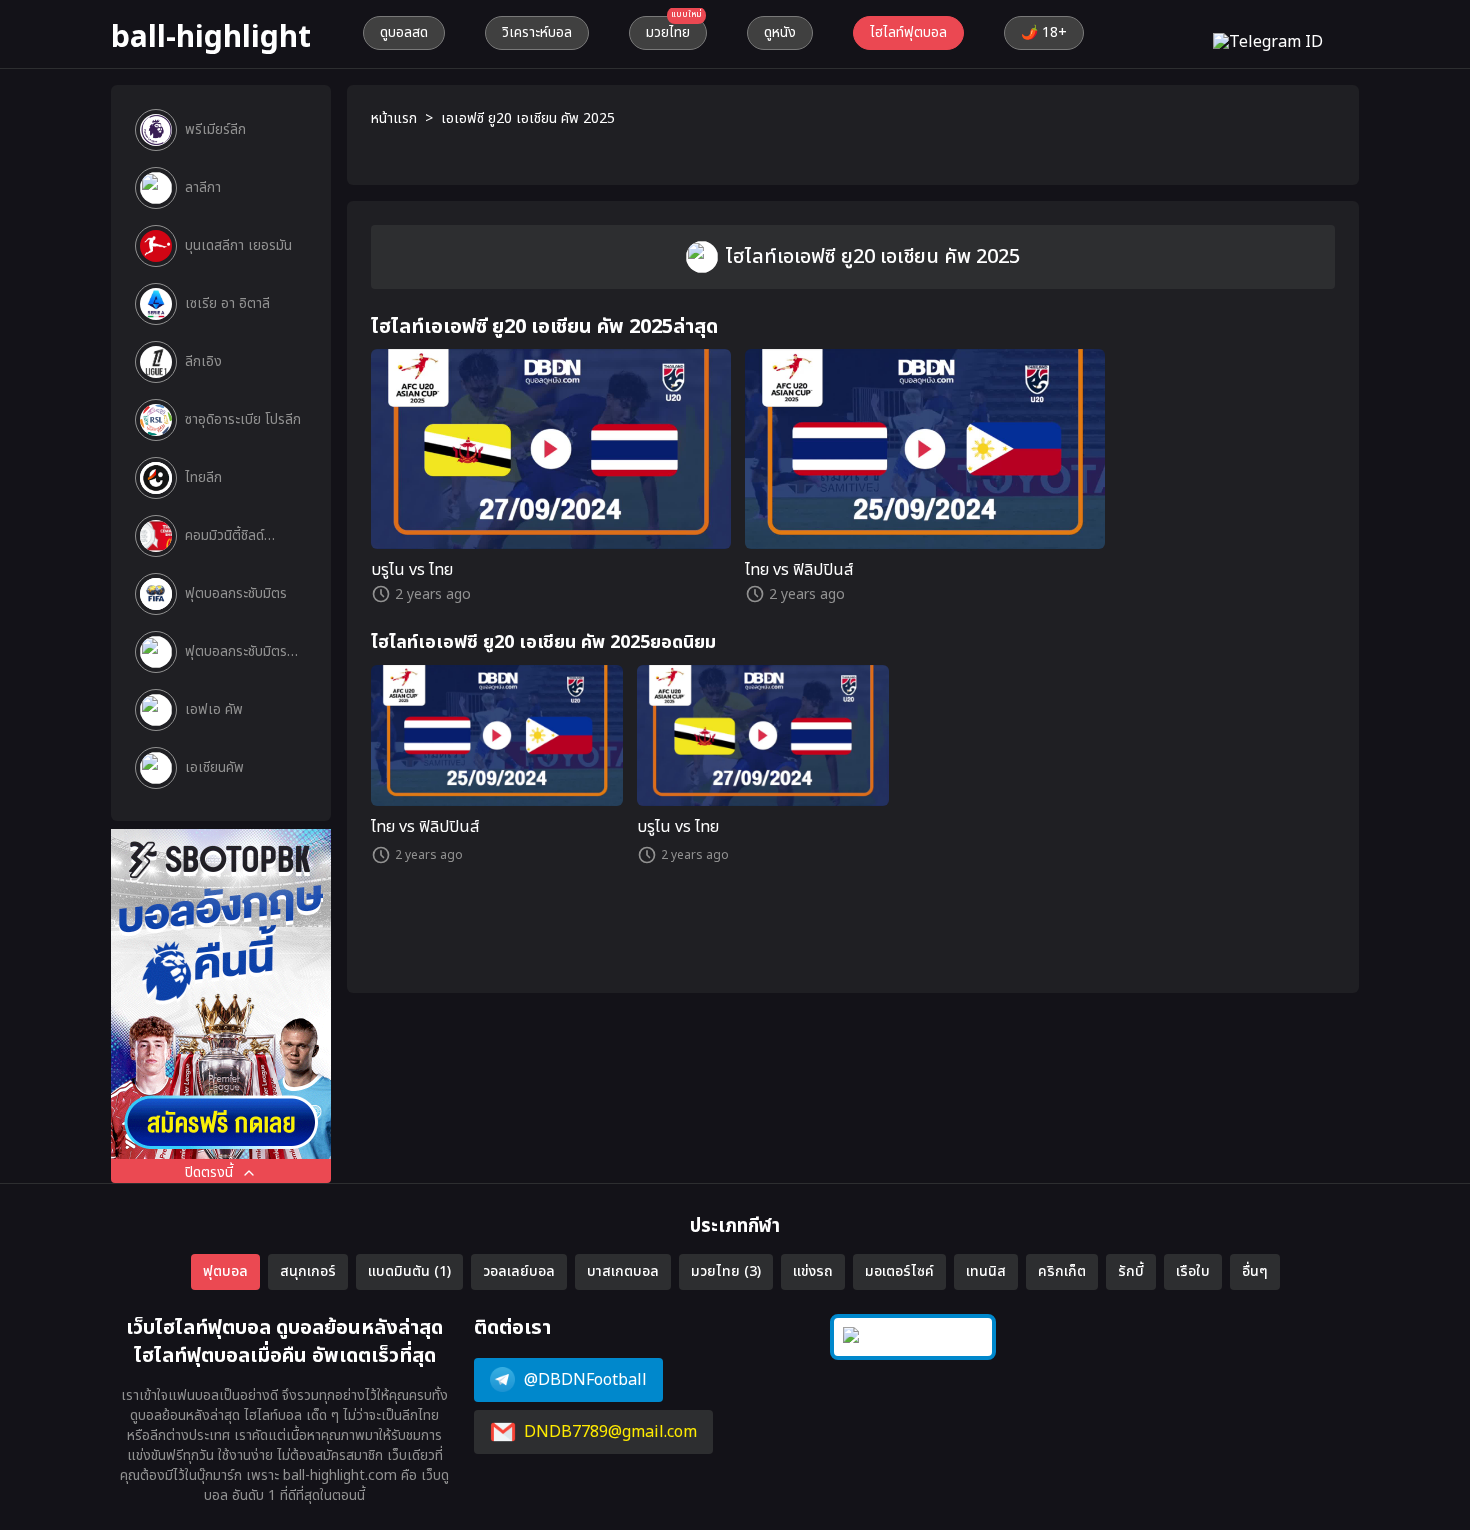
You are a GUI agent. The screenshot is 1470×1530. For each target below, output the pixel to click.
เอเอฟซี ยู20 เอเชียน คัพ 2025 (528, 119)
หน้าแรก (394, 119)
